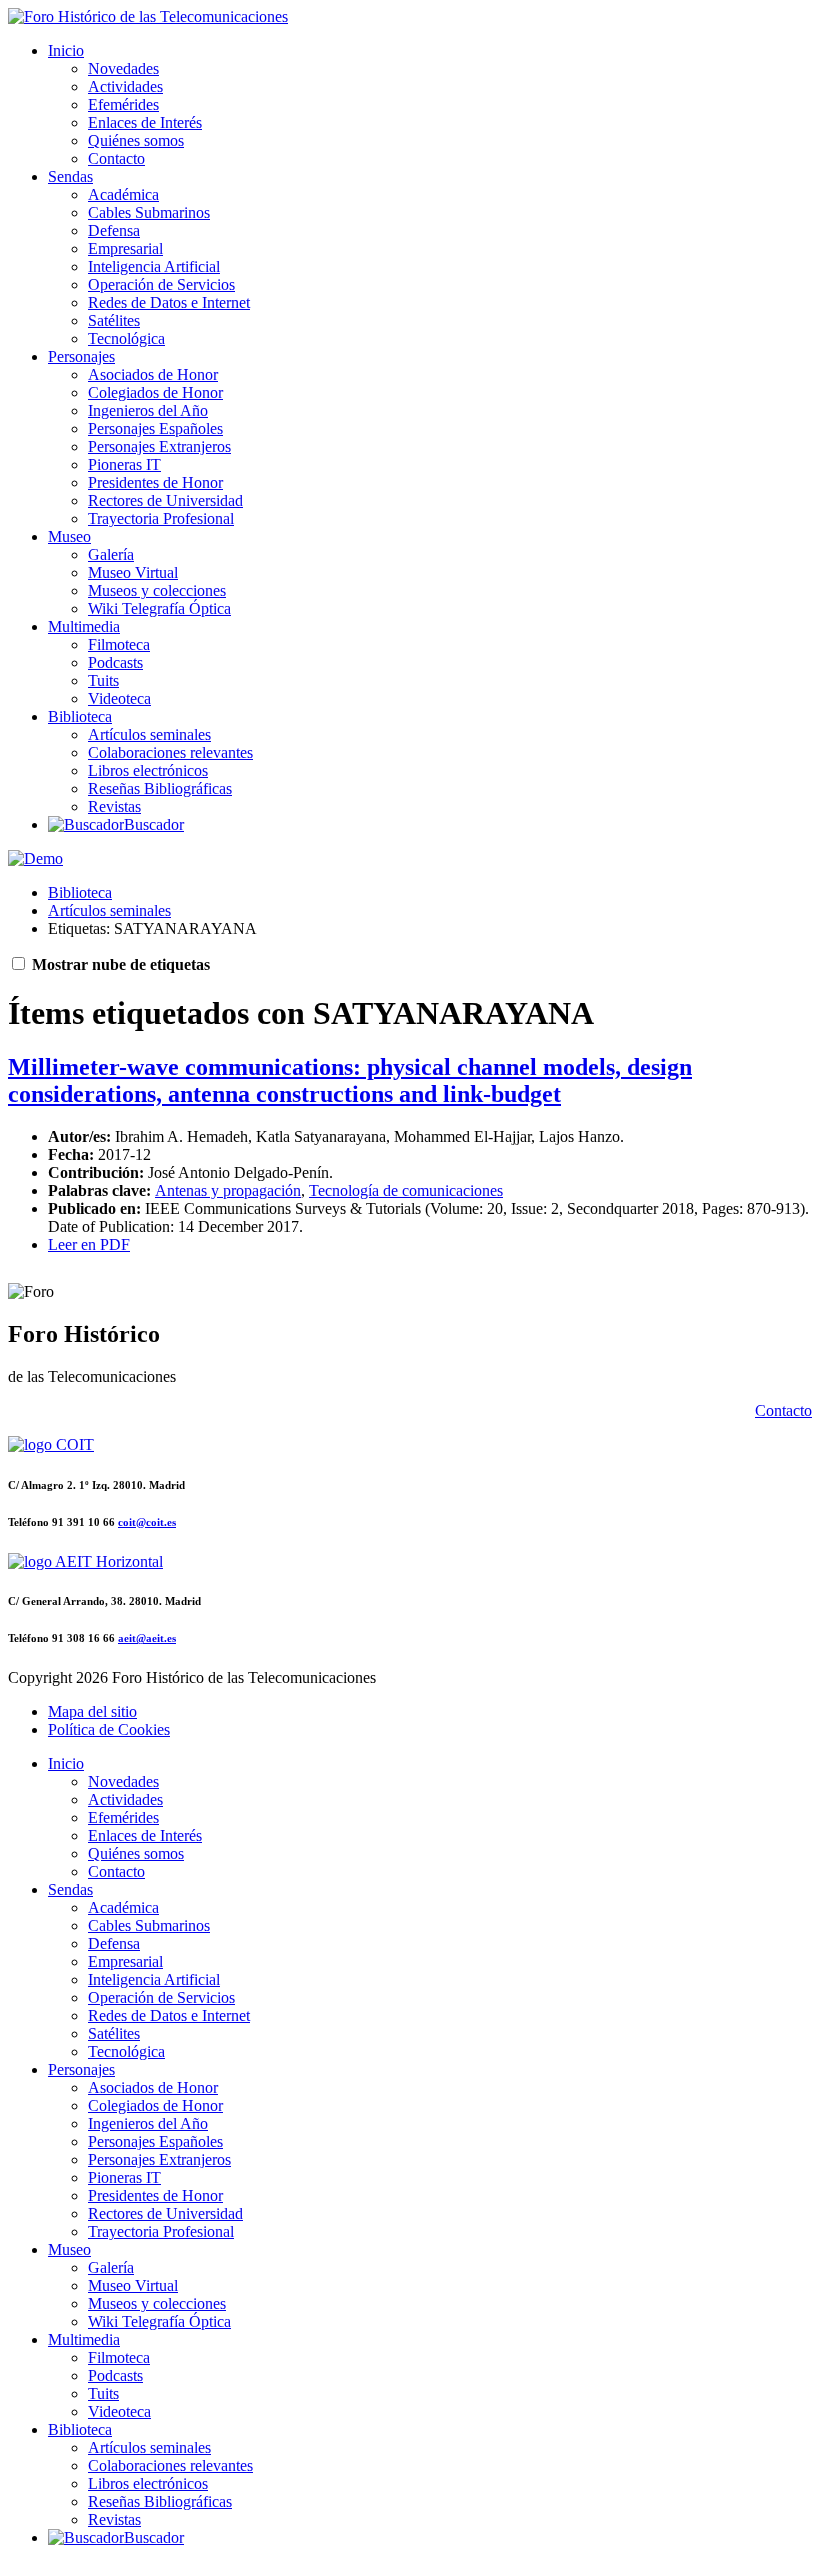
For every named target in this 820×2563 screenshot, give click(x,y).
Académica (123, 194)
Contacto (116, 158)
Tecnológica (126, 338)
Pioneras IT (124, 464)
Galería (111, 554)
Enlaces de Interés (145, 122)
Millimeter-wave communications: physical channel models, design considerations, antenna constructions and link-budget (350, 1080)
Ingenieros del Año (148, 410)
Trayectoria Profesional (161, 518)
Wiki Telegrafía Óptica (159, 608)
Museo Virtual (133, 572)
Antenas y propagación (228, 1190)
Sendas (70, 176)
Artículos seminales (149, 734)
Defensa (114, 230)
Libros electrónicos (148, 770)
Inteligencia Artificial (154, 266)
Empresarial (125, 248)
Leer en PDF (89, 1244)
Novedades (123, 68)
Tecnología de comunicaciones (406, 1190)
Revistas (114, 806)
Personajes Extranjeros (159, 446)
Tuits (103, 680)
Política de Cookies (109, 1729)
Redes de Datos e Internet (169, 302)
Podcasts (115, 662)
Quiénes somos (136, 140)
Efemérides (123, 104)
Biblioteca (80, 716)
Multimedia (84, 626)
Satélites (114, 320)
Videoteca (119, 698)
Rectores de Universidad (165, 500)
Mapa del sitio (92, 1711)
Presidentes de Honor (155, 482)
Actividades (125, 86)
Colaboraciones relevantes (170, 752)
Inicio (66, 50)
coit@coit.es (147, 1522)
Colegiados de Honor (155, 392)
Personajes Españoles (155, 428)
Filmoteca (119, 644)
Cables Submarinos (149, 212)
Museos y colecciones (157, 590)
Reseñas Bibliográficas (160, 788)
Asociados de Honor (153, 374)
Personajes (81, 356)
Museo (69, 536)
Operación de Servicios (161, 284)
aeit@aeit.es (147, 1638)
